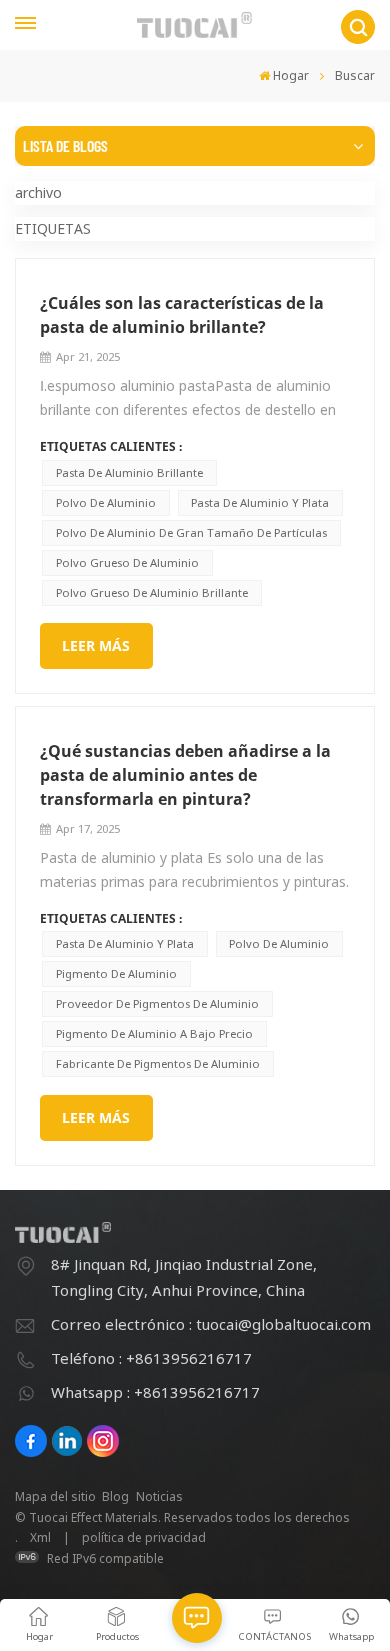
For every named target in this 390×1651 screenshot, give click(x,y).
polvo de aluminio (106, 502)
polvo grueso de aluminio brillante (152, 592)
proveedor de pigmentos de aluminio (157, 1003)
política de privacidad (144, 1537)
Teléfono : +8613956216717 (151, 1358)
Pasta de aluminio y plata (260, 502)
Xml (40, 1537)
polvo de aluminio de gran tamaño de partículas (191, 532)
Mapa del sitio (55, 1496)
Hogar (291, 75)
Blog (115, 1496)
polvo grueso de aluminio (127, 562)
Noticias (159, 1496)
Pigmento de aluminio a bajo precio (154, 1033)
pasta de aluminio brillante (129, 472)
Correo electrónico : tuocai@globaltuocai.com (211, 1324)
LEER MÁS (96, 645)
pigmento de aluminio (116, 973)
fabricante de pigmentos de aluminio (158, 1063)
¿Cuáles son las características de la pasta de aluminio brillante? (182, 315)
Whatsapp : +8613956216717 (155, 1392)
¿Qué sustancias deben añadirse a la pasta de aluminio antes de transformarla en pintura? (185, 775)
